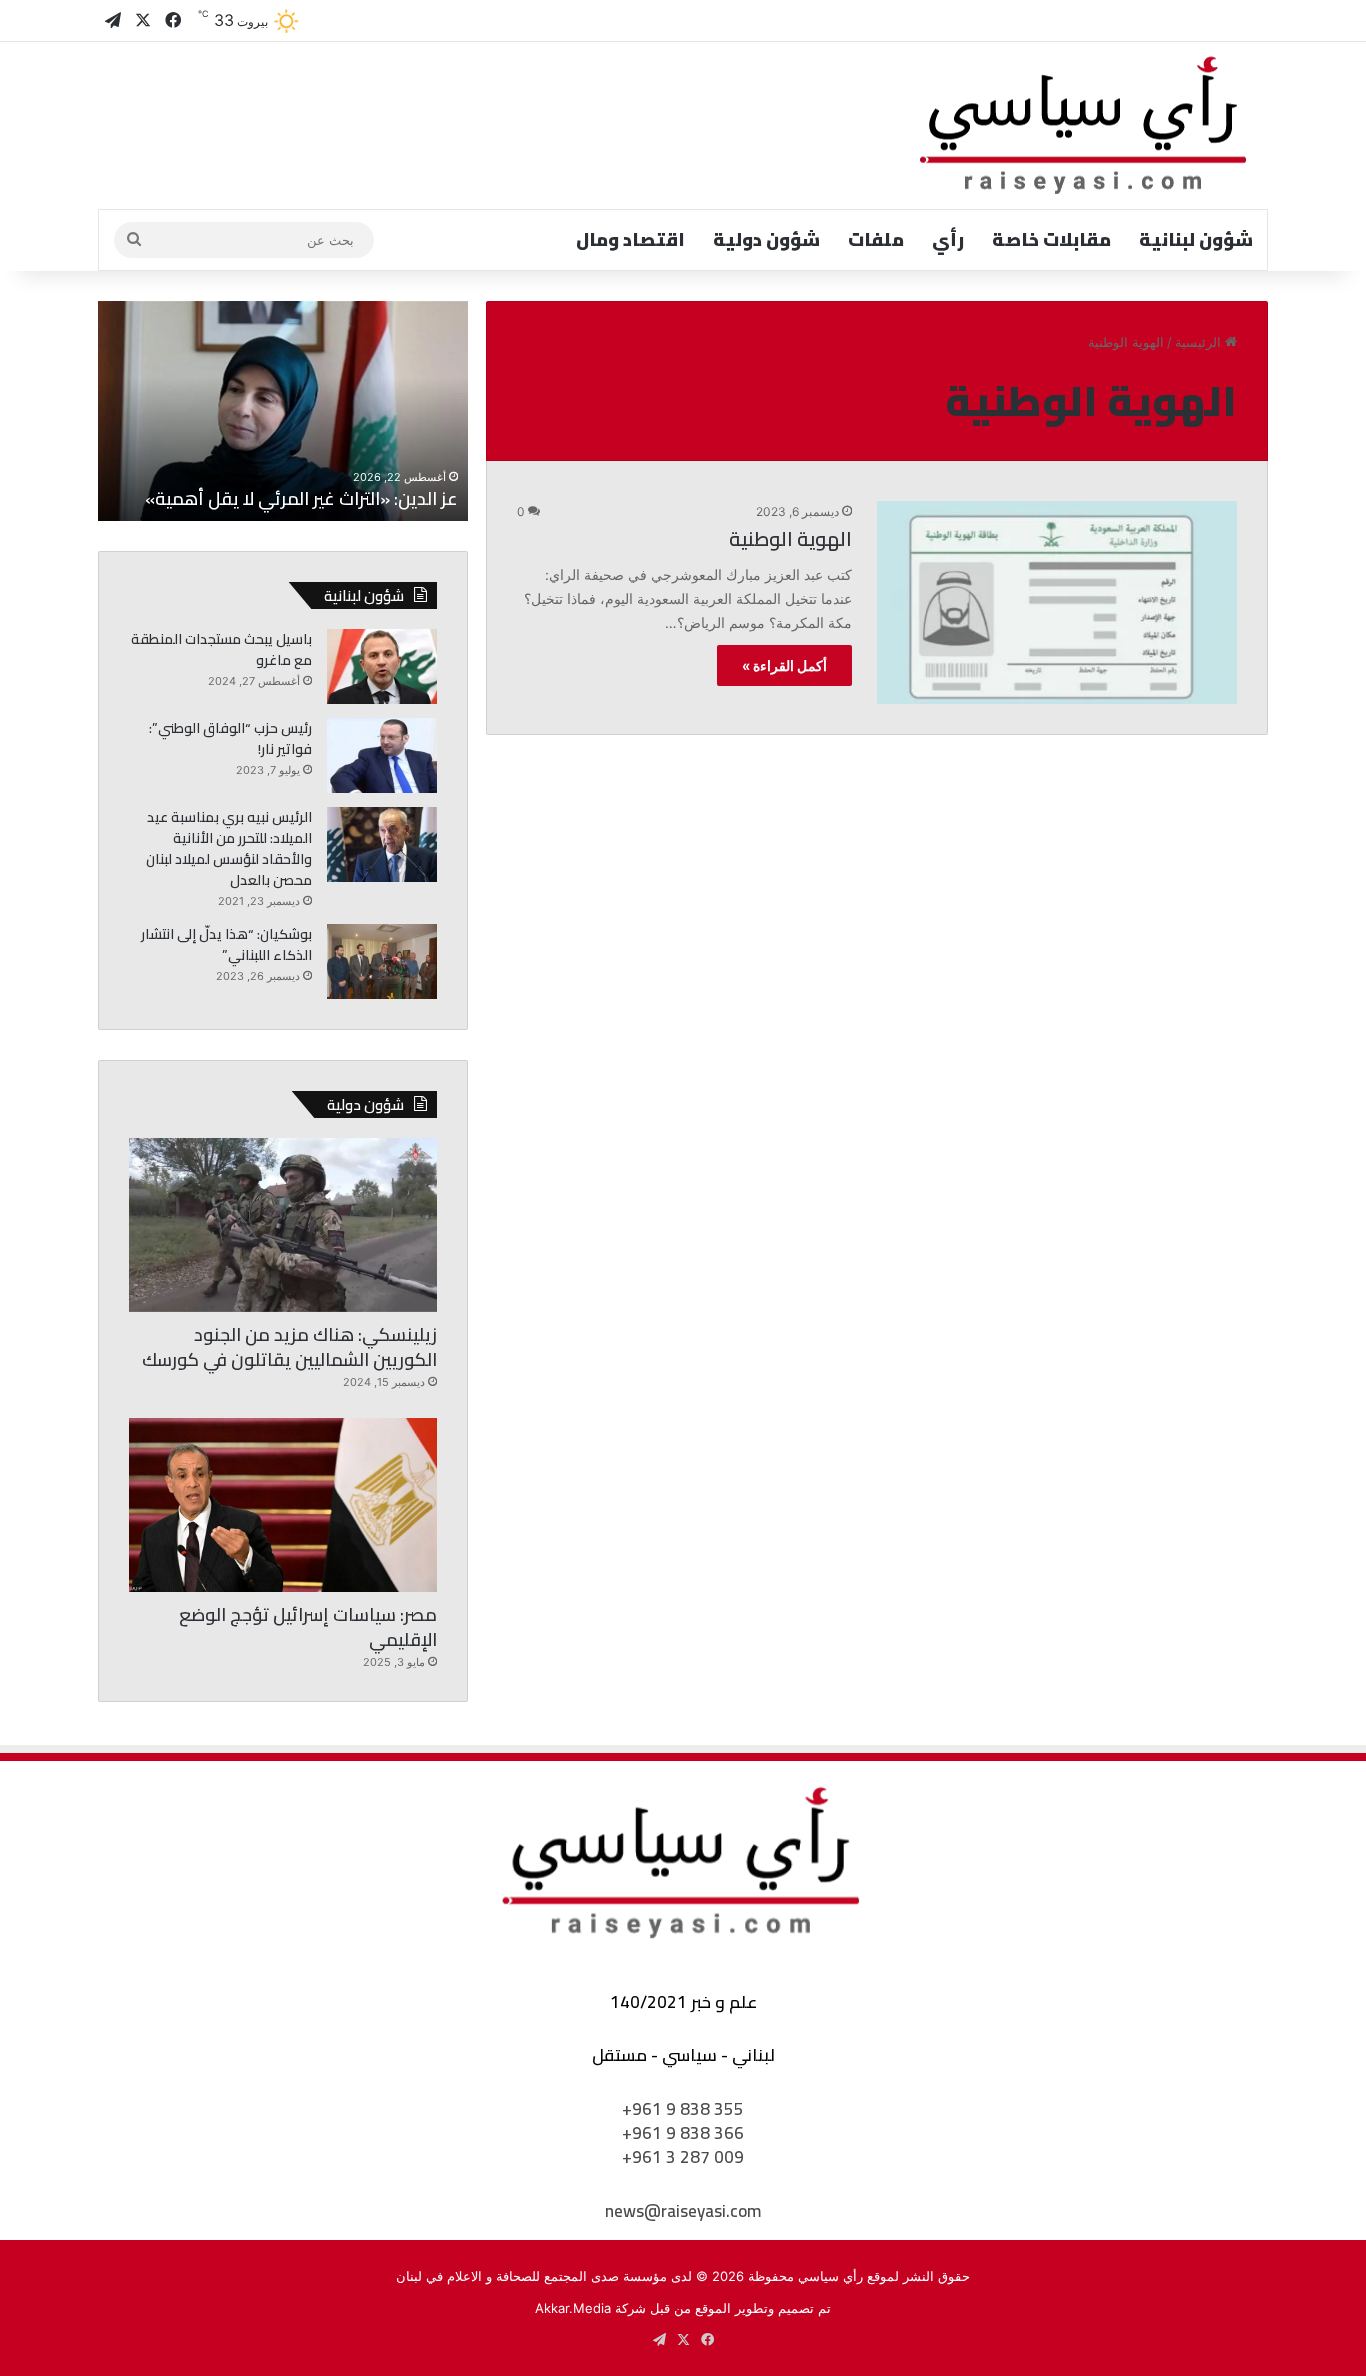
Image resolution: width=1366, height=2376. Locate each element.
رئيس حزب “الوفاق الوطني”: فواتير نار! (230, 738)
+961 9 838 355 (683, 2109)
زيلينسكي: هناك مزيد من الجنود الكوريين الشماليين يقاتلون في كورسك (289, 1347)
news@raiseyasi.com (683, 2211)
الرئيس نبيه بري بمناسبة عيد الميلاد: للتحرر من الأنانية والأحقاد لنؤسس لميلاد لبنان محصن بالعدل (229, 848)
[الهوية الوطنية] (1057, 602)
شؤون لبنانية (1196, 239)
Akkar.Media (573, 2308)
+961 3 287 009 (683, 2157)
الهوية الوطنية (790, 538)
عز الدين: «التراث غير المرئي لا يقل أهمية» (301, 498)
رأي (948, 239)
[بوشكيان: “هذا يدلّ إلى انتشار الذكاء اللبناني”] (382, 961)
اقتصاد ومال (630, 239)
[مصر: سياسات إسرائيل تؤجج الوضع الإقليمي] (283, 1505)
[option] (283, 411)
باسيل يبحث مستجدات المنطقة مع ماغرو (221, 649)
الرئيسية (1200, 342)
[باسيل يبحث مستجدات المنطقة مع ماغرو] (382, 666)
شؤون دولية (766, 239)
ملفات (876, 239)
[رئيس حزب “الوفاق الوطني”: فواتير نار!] (382, 755)
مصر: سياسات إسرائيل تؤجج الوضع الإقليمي (308, 1627)
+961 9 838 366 (683, 2133)
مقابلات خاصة (1051, 239)
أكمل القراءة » (784, 665)
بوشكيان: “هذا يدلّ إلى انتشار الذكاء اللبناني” (226, 944)
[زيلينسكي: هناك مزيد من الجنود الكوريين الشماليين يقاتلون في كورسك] (283, 1225)
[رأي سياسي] (1085, 125)
